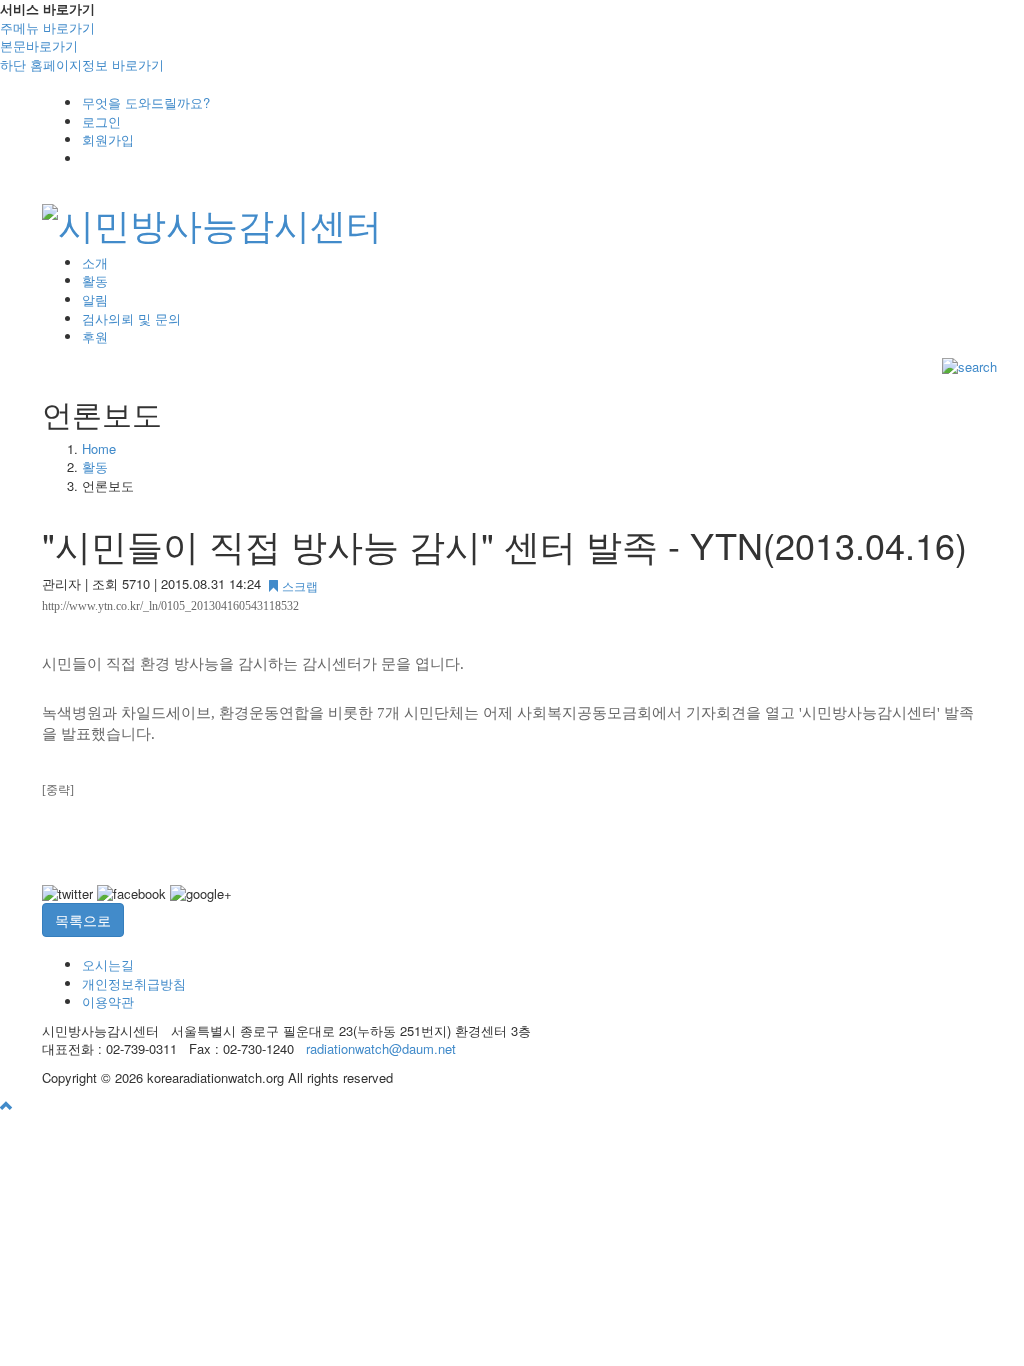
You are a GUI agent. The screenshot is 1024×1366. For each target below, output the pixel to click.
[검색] (969, 365)
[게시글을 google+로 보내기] (201, 894)
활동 (95, 466)
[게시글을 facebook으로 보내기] (131, 894)
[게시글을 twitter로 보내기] (67, 894)
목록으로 (83, 920)
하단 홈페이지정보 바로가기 (82, 64)
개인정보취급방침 (134, 983)
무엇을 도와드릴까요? (146, 102)
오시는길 (108, 964)
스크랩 (298, 585)
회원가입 (108, 139)
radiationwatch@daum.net (381, 1048)
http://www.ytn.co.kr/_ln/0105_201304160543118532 (170, 606)
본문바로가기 (39, 45)
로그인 (101, 121)
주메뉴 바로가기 (47, 27)
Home (99, 448)
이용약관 (108, 1001)
